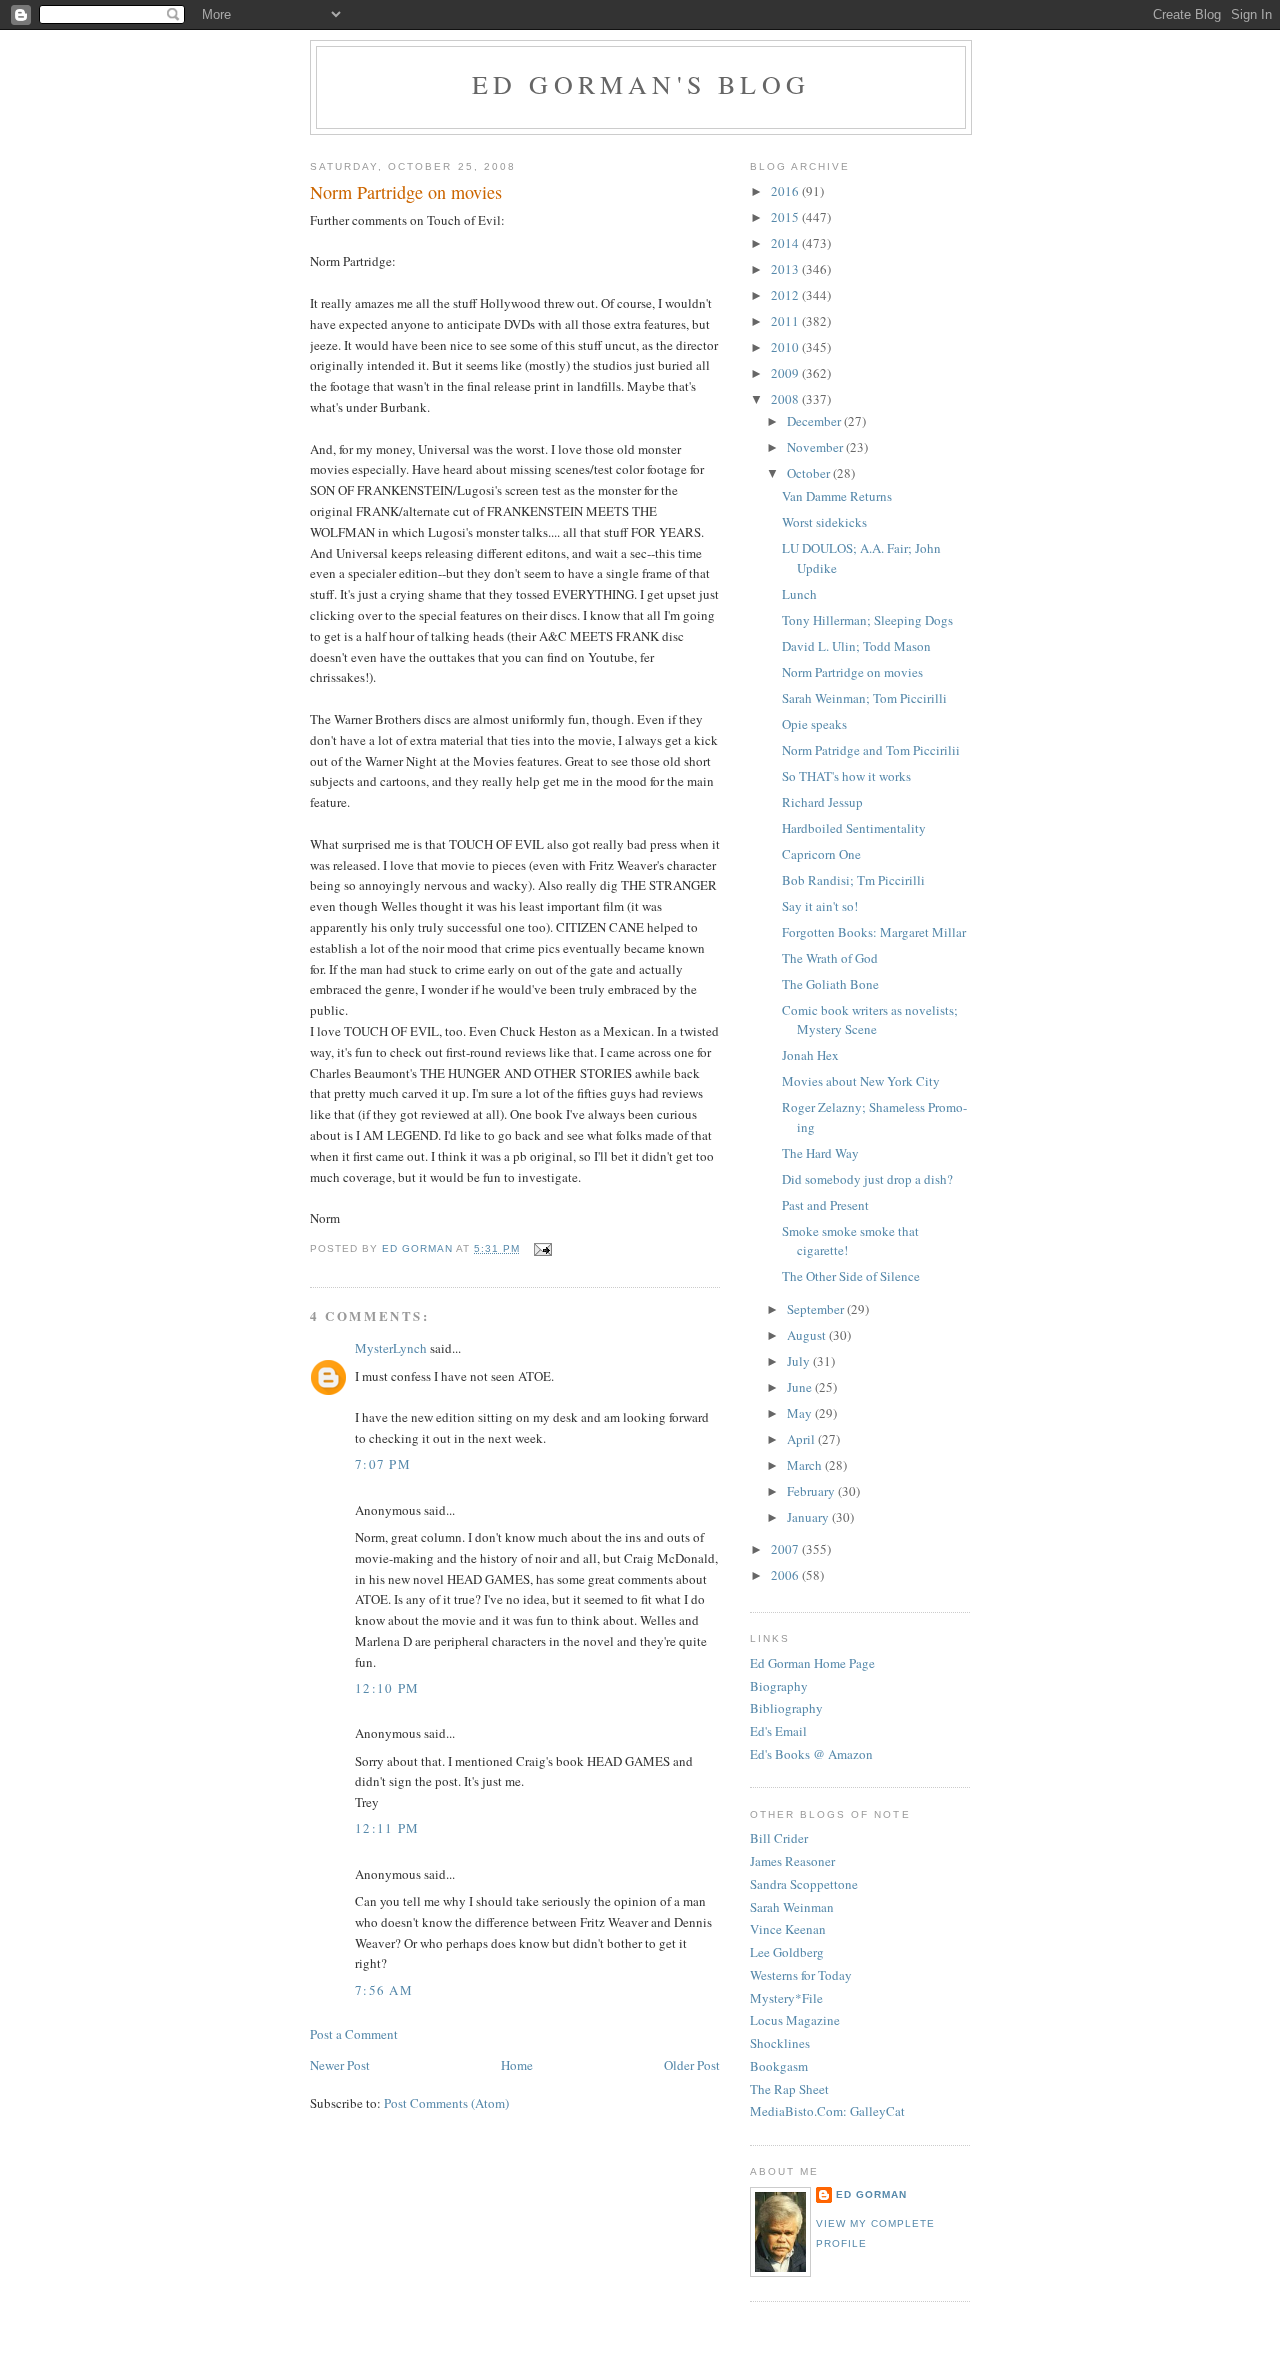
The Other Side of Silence (851, 1276)
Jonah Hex (810, 1055)
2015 (786, 217)
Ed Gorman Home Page (812, 1663)
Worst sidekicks (824, 522)
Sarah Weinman (792, 1907)
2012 (786, 295)
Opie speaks (814, 724)
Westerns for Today (801, 1975)
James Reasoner (792, 1861)
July (800, 1361)
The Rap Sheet (789, 2089)
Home (517, 2065)
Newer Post (340, 2065)
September (817, 1309)
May (801, 1413)
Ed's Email (778, 1731)
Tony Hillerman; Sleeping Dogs (867, 620)
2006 (786, 1575)
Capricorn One (821, 854)
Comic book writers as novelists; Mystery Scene (870, 1020)
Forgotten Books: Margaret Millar (874, 932)
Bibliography (786, 1708)
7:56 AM (384, 1990)
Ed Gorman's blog (641, 84)
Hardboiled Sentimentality (854, 828)
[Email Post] (541, 1248)
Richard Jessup (822, 802)
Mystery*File (786, 1998)
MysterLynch (391, 1348)
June (801, 1387)
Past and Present (825, 1205)
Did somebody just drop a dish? (867, 1179)
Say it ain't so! (820, 906)
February (812, 1491)
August (808, 1335)
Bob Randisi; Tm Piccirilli (853, 880)
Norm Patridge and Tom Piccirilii (871, 750)
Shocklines (780, 2043)
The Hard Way (820, 1153)
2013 (786, 269)
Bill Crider (779, 1838)
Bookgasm (779, 2066)
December (815, 421)
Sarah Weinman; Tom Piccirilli (864, 698)
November (816, 447)
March (806, 1465)
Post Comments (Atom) (446, 2103)
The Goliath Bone (830, 984)
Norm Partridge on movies (852, 672)
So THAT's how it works (846, 776)
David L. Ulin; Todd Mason (856, 646)
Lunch (799, 594)
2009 (786, 373)
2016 (786, 191)
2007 (786, 1549)
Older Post (692, 2065)
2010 (786, 347)
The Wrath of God (830, 958)
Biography (779, 1686)
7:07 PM (383, 1464)
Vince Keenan (788, 1929)
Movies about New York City (861, 1081)
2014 (786, 243)
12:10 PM (387, 1688)
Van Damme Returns (837, 496)
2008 (786, 399)
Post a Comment (354, 2034)
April (802, 1439)
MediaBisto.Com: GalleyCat (827, 2111)
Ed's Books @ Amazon (811, 1754)
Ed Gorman (871, 2194)
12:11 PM (387, 1828)
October (810, 473)
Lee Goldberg (787, 1952)
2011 (786, 321)
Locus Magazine (795, 2020)
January (809, 1517)
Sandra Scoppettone (804, 1884)
